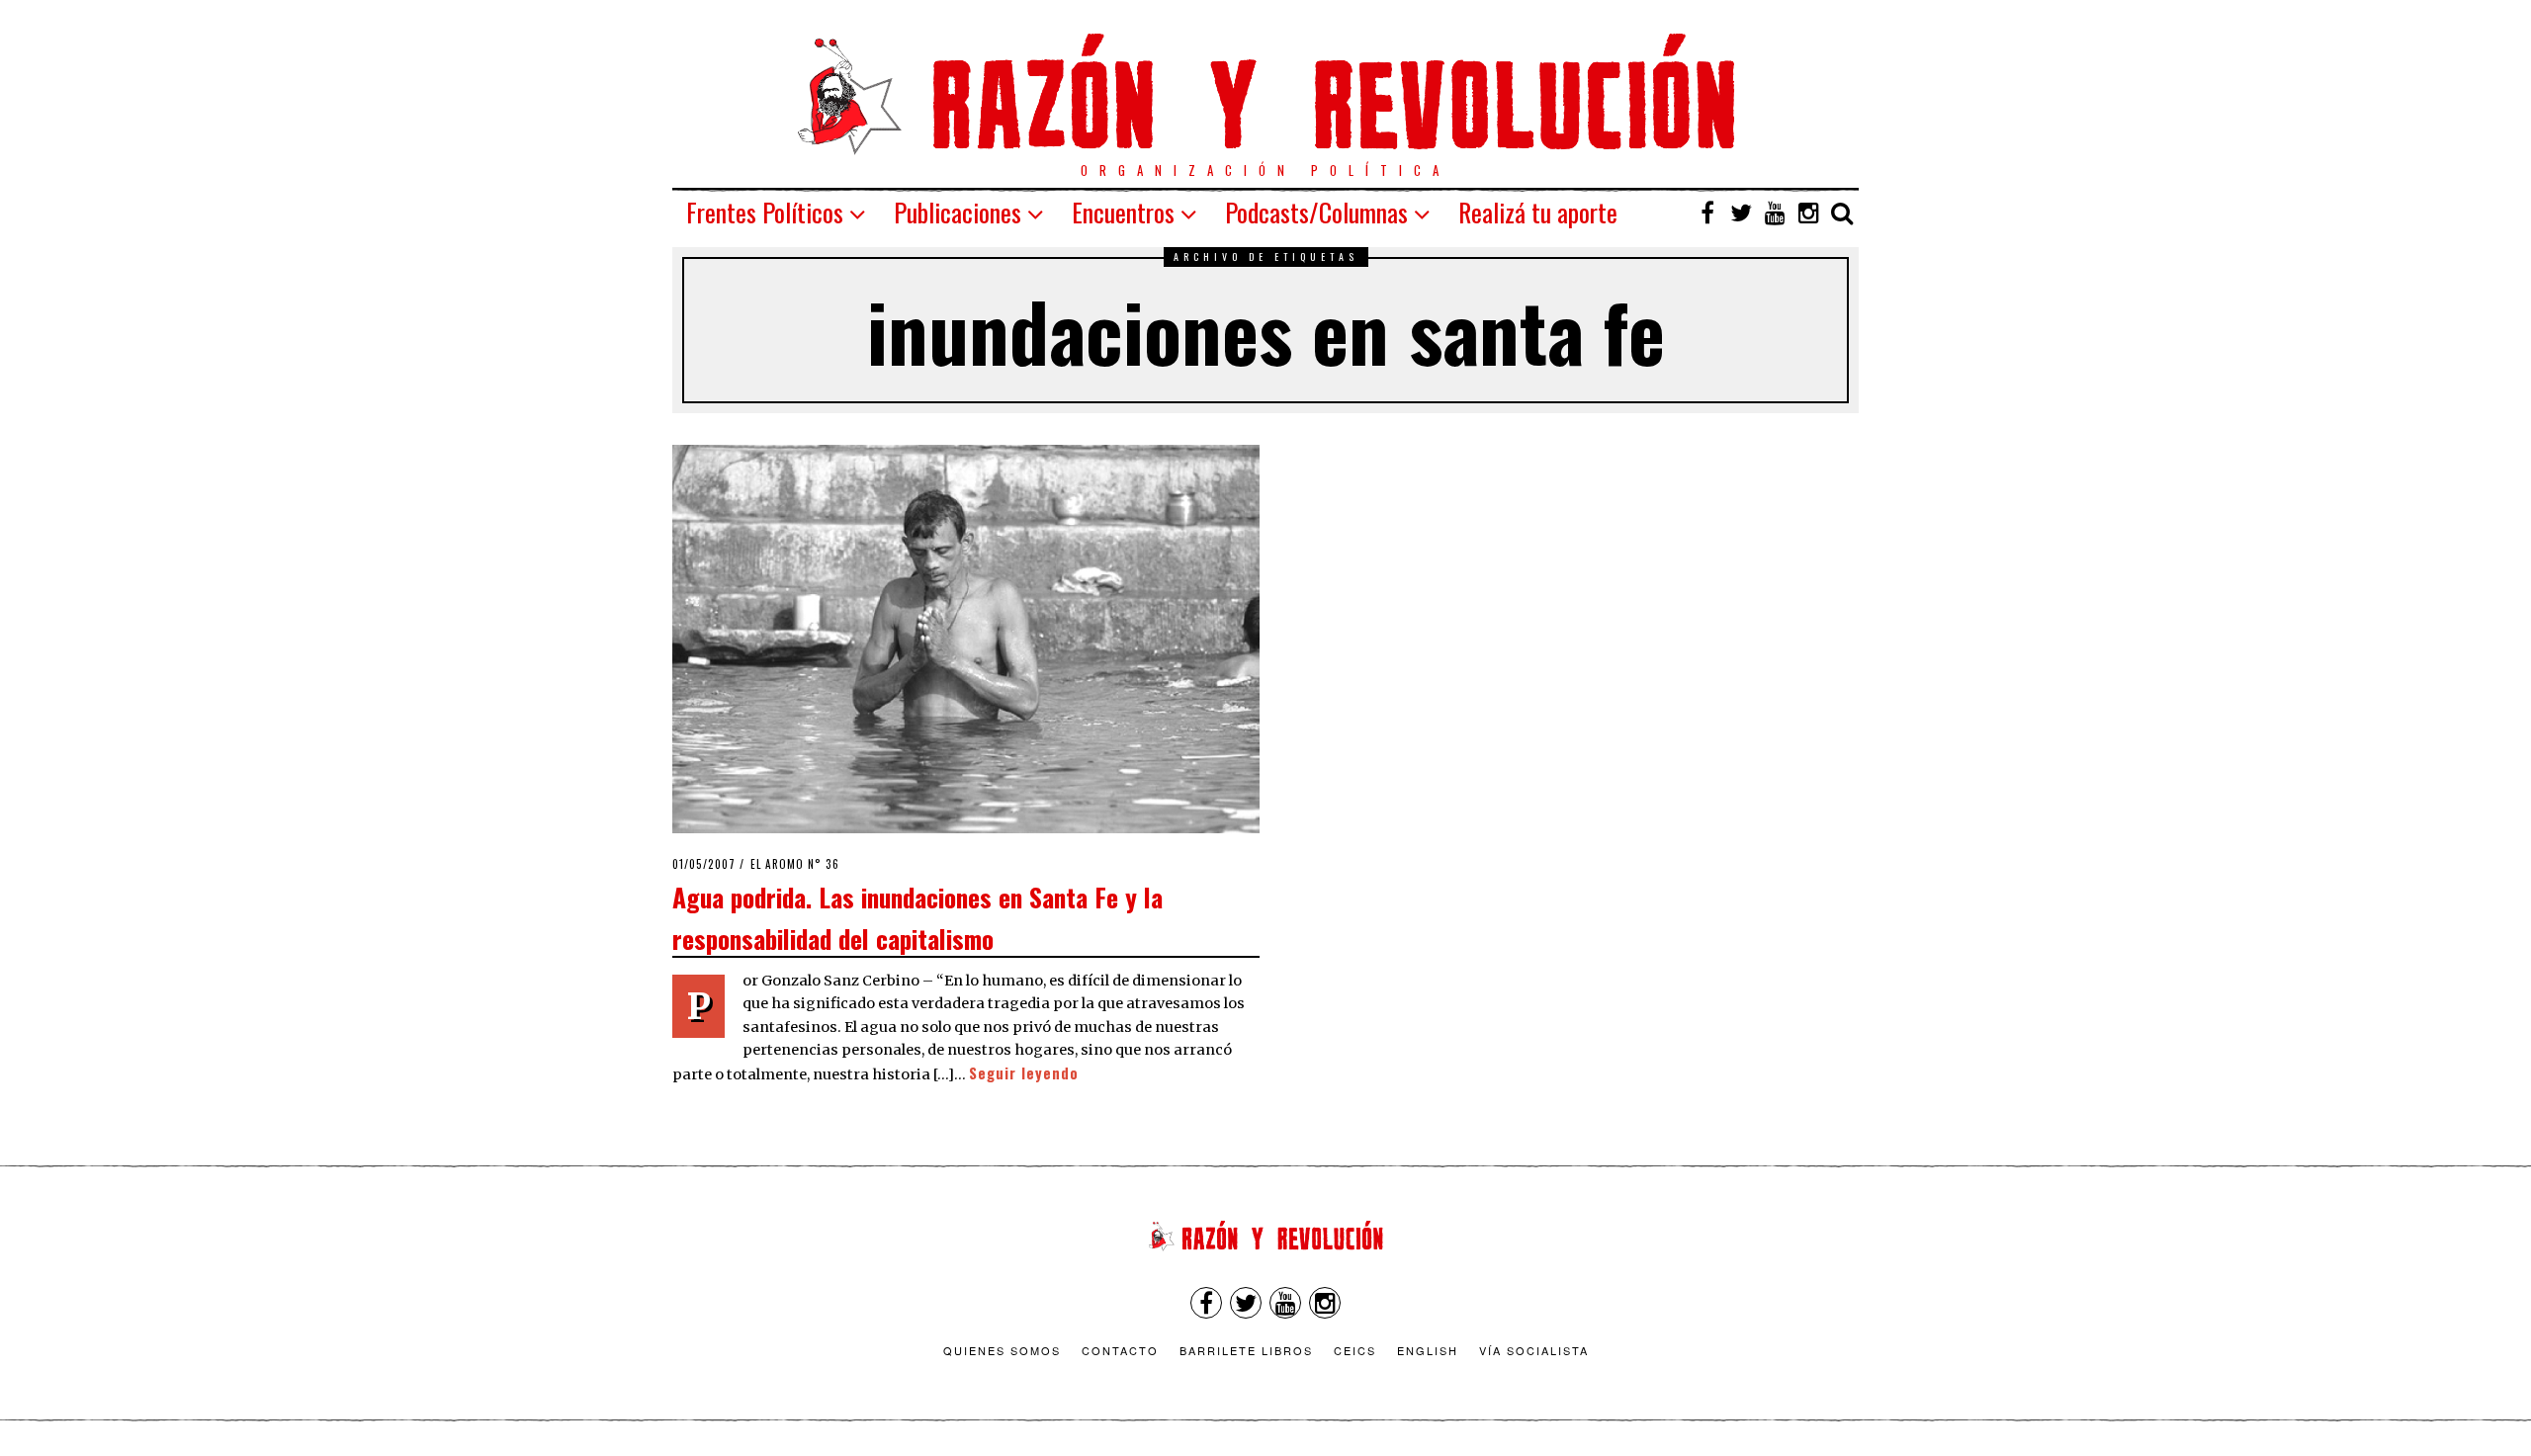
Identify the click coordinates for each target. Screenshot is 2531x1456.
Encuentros (1123, 212)
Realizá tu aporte (1538, 212)
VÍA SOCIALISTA (1534, 1350)
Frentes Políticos (765, 212)
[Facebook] (1707, 213)
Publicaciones (958, 212)
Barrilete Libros (1246, 1350)
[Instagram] (1808, 213)
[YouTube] (1775, 213)
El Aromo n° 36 (795, 864)
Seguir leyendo (1024, 1073)
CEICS (1355, 1350)
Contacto (1120, 1350)
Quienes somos (1002, 1350)
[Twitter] (1741, 213)
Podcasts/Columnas (1316, 212)
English (1428, 1350)
